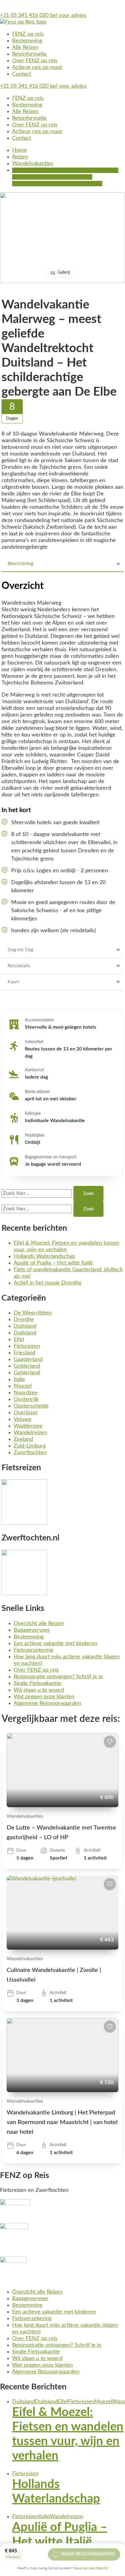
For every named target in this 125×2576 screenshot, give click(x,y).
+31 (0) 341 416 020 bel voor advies (43, 15)
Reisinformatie (29, 54)
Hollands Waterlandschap (44, 1256)
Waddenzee (28, 1426)
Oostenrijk (26, 1399)
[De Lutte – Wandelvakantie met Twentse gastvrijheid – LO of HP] (62, 1770)
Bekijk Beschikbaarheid (88, 2554)
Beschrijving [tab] (20, 563)
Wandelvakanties (25, 1816)
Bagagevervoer (32, 1630)
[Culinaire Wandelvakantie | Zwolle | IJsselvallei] (62, 1913)
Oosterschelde (31, 1406)
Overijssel (25, 1413)
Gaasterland (28, 1360)
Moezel (23, 1386)
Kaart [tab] (14, 982)
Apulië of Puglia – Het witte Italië (53, 1263)
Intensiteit (34, 1042)
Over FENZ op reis (35, 61)
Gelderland (27, 1366)
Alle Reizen (25, 47)
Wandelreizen (30, 1433)
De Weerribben (33, 1313)
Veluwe (23, 1419)
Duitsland (25, 1326)
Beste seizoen (37, 1092)
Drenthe (24, 1320)
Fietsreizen (27, 1346)
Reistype (33, 1114)
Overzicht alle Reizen (39, 1624)
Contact (22, 74)
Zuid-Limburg (30, 1446)
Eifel (19, 1340)
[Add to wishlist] (110, 1742)
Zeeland (23, 1439)
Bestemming (27, 41)
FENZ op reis (28, 34)
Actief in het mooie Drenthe (48, 1283)
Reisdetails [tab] (19, 966)
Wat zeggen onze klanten (44, 1697)
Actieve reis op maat (37, 67)
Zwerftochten (30, 1453)
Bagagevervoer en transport (51, 1157)
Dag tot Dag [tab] (20, 950)
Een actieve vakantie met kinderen (56, 1644)
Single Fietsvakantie (37, 1683)
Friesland (24, 1353)
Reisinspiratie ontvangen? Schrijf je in (58, 1677)
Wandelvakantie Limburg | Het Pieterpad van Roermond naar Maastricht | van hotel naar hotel (62, 2122)
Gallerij (64, 273)
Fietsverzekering (33, 1650)
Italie (19, 1379)
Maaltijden (35, 1135)
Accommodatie (39, 1020)
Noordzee (26, 1393)
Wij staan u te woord (39, 1690)
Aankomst (34, 1070)
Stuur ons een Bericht (91, 2568)
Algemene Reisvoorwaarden (47, 1703)
